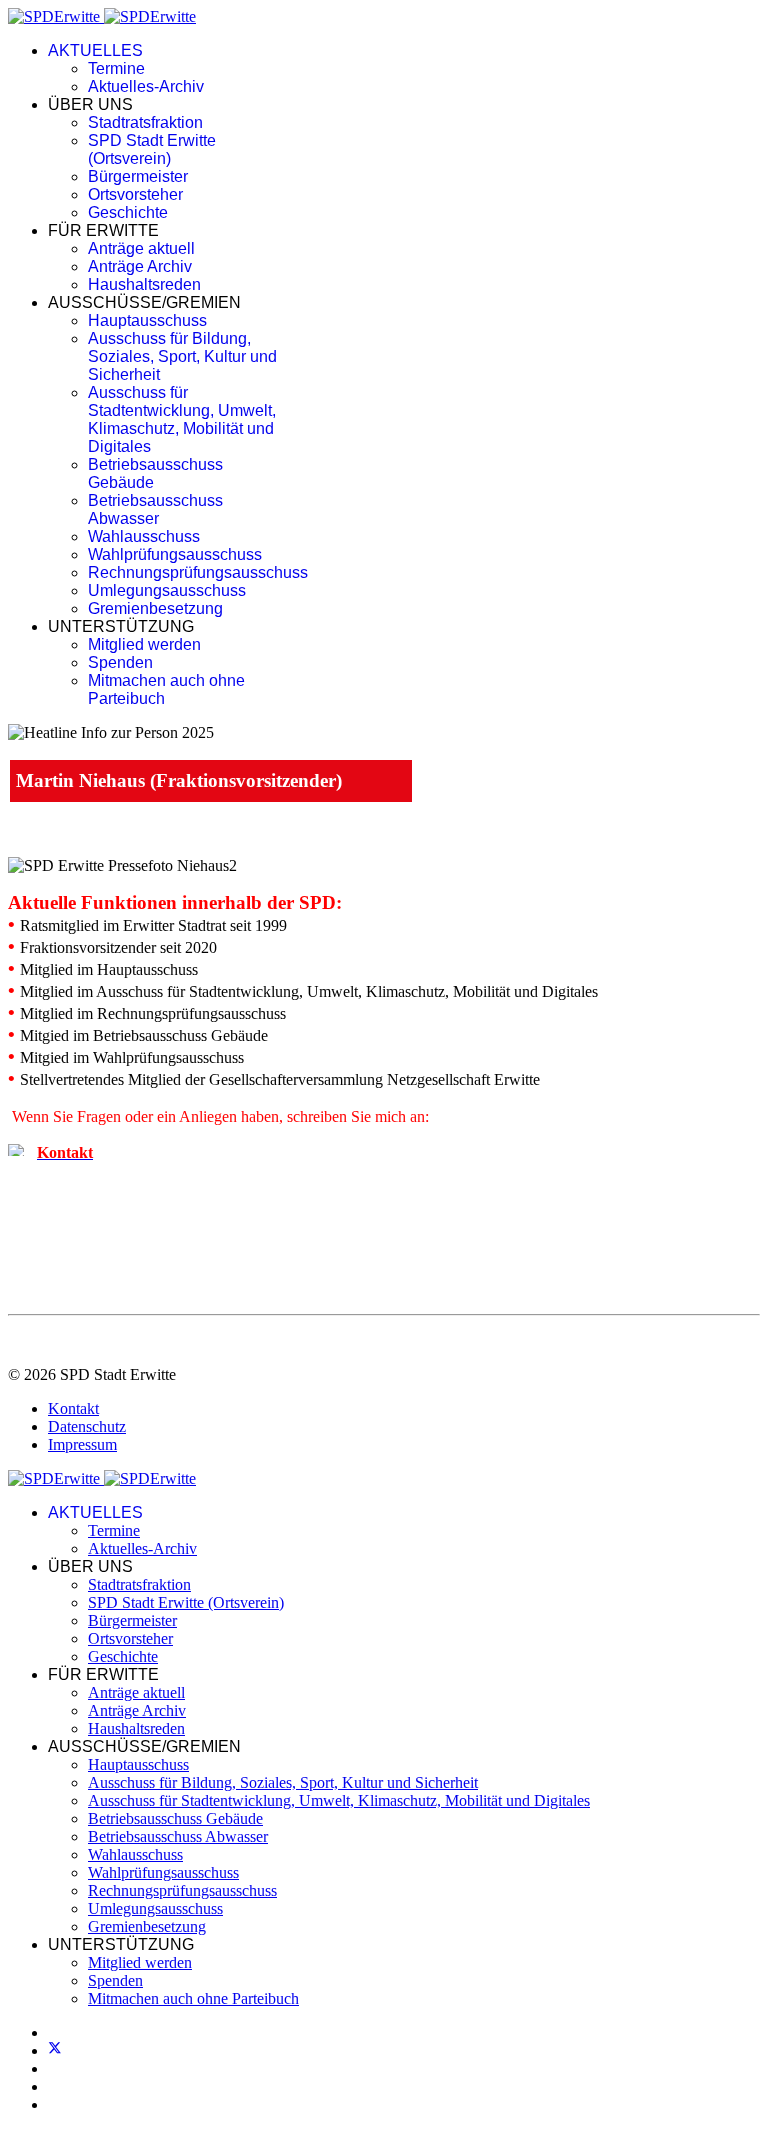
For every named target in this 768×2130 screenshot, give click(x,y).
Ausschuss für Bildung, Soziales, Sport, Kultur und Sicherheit (182, 356)
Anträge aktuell (141, 248)
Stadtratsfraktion (145, 122)
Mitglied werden (144, 644)
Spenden (120, 662)
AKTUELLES (95, 50)
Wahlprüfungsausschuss (175, 554)
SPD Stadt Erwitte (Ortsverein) (152, 149)
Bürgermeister (138, 176)
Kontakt (73, 1408)
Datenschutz (87, 1426)
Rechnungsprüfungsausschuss (198, 572)
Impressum (82, 1444)
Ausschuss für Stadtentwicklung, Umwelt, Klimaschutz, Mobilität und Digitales (182, 419)
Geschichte (128, 212)
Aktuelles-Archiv (146, 86)
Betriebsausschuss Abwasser (155, 509)
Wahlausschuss (144, 536)
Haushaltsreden (144, 284)
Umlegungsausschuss (167, 590)
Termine (116, 68)
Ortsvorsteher (135, 194)
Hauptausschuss (147, 320)
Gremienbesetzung (155, 608)
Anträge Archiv (140, 266)
